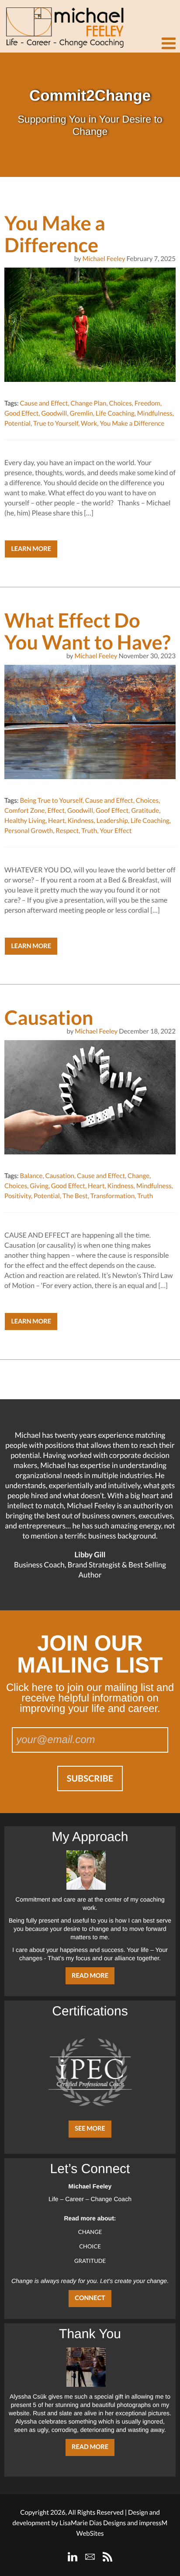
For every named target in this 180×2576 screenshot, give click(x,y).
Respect (67, 831)
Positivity (18, 1196)
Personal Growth (29, 831)
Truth (89, 831)
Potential (17, 423)
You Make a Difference (132, 423)
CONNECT (90, 2298)
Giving (39, 1186)
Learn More (31, 549)
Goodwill (54, 413)
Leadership (112, 821)
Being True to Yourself (51, 801)
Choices (121, 403)
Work (89, 423)
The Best (75, 1196)
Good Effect (21, 413)
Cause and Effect (44, 403)
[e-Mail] (90, 2557)
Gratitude (145, 811)
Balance (31, 1176)
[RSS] (107, 2557)
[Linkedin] (73, 2557)
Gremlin (81, 413)
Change (138, 1176)
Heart (56, 821)
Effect (56, 811)
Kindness (81, 821)
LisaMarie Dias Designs (93, 2523)
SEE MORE (90, 2129)
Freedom (147, 403)
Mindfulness (155, 413)
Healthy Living (25, 821)
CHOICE (90, 2246)
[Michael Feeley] (63, 24)
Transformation (112, 1196)
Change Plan (89, 403)
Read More (90, 1976)
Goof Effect (112, 811)
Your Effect (116, 831)
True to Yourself (56, 423)
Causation (59, 1176)
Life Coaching (115, 413)
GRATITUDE (90, 2261)
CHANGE (90, 2232)
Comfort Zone (24, 811)
